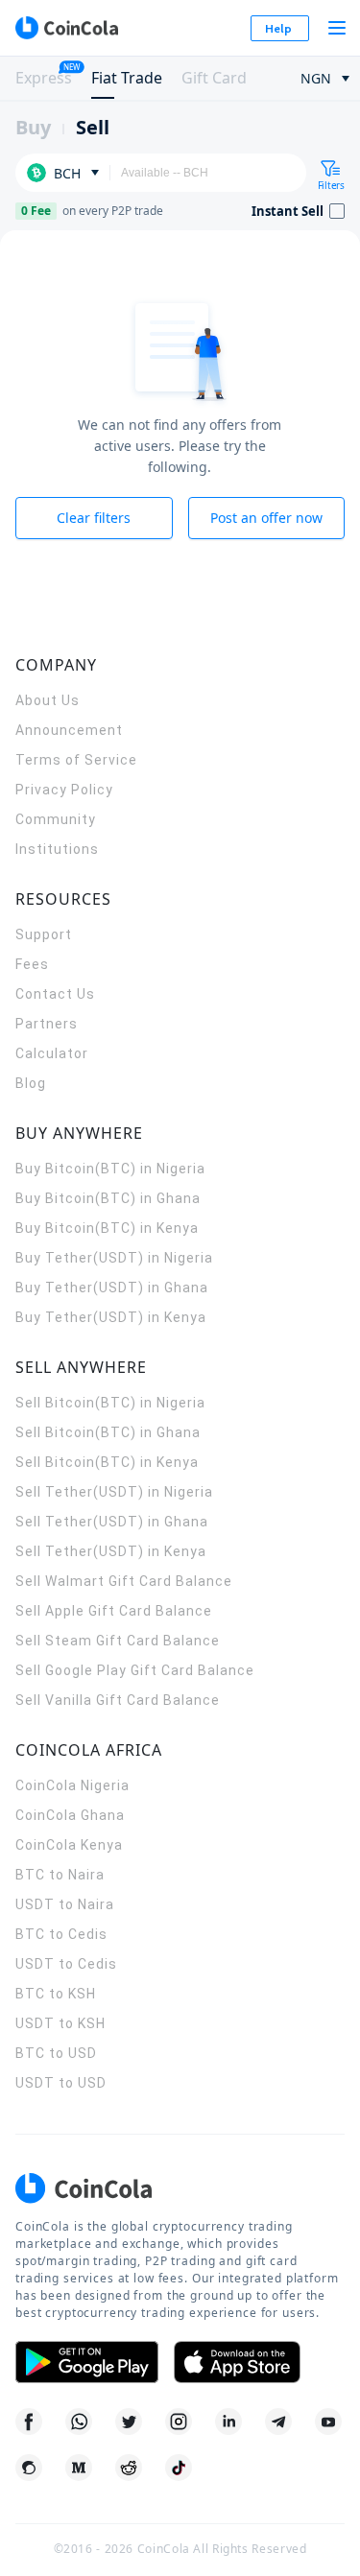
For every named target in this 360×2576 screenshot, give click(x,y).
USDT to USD (61, 2083)
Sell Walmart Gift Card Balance (124, 1581)
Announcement (69, 730)
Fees (32, 964)
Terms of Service (76, 760)
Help (278, 28)
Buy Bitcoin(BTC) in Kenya (107, 1228)
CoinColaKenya (69, 1845)
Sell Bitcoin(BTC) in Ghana (108, 1432)
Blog (31, 1083)
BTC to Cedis (61, 1934)
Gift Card (214, 78)
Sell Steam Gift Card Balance (118, 1641)
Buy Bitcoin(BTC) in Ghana (108, 1198)
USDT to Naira (65, 1904)
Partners (47, 1024)
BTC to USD (56, 2053)
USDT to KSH (60, 2023)
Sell (93, 127)
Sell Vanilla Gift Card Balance (118, 1700)
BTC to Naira (60, 1875)
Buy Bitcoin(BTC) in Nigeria (110, 1169)
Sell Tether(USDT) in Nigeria (114, 1492)
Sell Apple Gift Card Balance (114, 1611)
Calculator (52, 1053)
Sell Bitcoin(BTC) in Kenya (107, 1462)
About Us (48, 700)
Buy (33, 127)
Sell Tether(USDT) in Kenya (111, 1551)
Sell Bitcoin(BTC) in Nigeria (110, 1403)
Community (56, 819)
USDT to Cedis (66, 1964)
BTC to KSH (56, 1994)
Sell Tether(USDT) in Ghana (112, 1522)
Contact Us (55, 994)
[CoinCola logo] (66, 28)
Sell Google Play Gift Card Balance (135, 1670)
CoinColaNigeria (72, 1785)
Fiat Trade (127, 78)
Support (44, 934)
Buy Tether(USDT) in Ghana (112, 1288)
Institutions (57, 849)
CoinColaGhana (70, 1815)
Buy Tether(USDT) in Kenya (111, 1317)
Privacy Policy (64, 790)
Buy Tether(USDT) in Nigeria (114, 1258)
